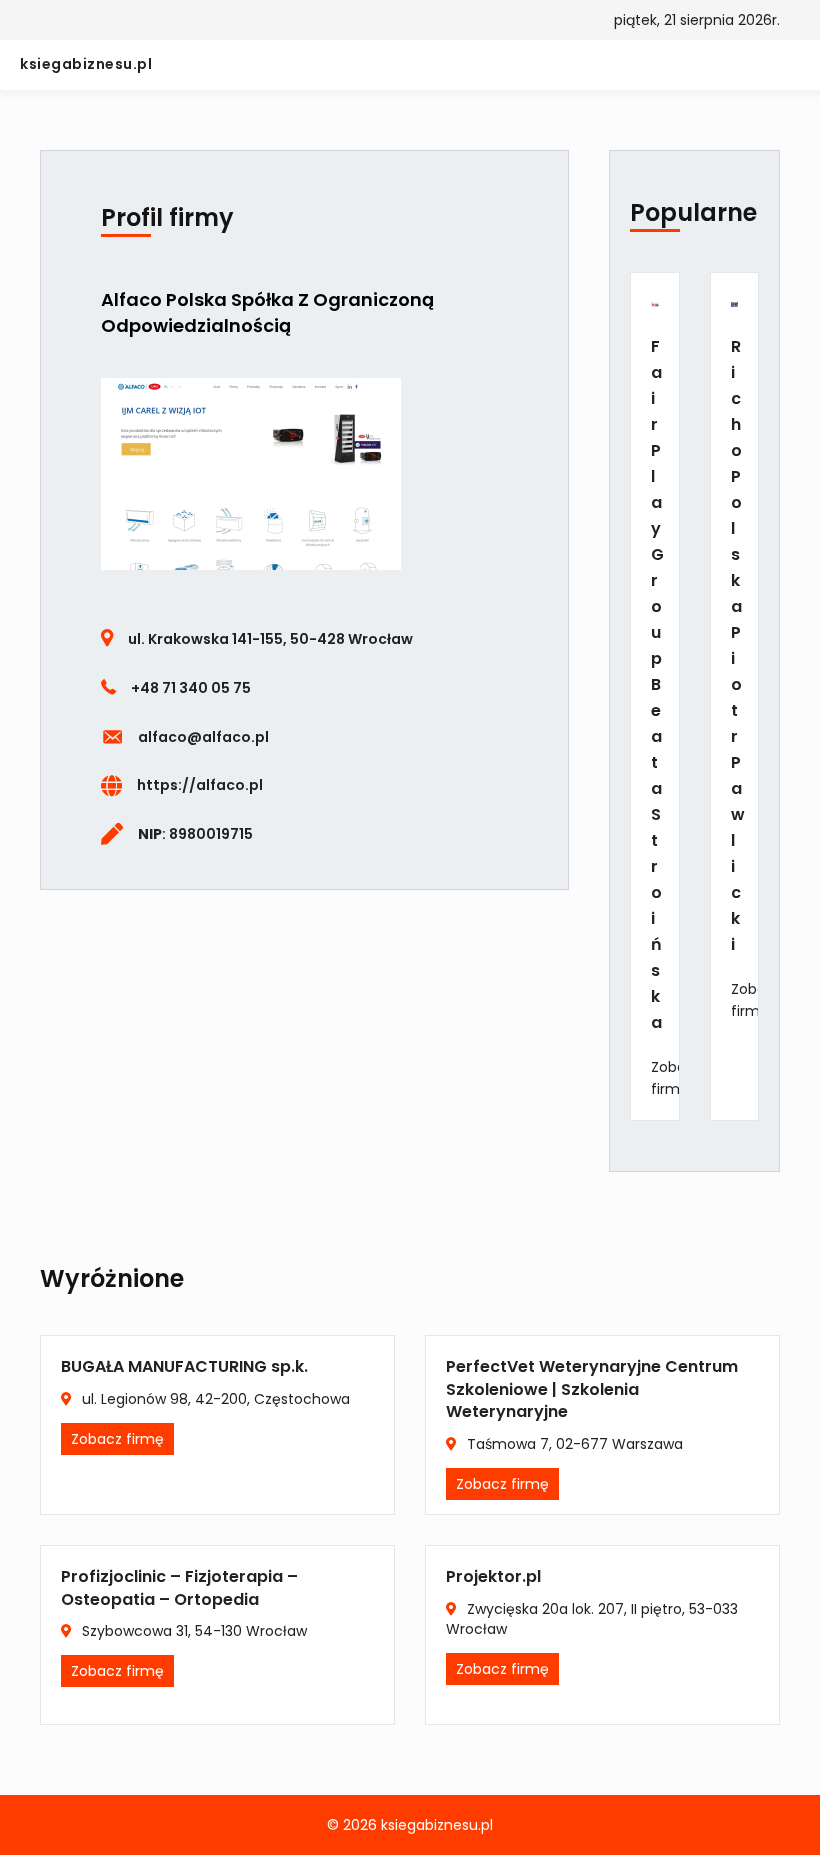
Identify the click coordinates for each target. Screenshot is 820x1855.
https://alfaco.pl (200, 785)
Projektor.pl (493, 1576)
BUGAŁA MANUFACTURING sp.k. (184, 1366)
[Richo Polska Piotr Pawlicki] (734, 303)
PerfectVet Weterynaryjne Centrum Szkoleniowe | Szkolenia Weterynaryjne (592, 1389)
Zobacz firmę (676, 1078)
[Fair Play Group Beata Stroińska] (654, 303)
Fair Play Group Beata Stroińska (657, 684)
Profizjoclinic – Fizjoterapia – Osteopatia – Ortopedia (179, 1587)
